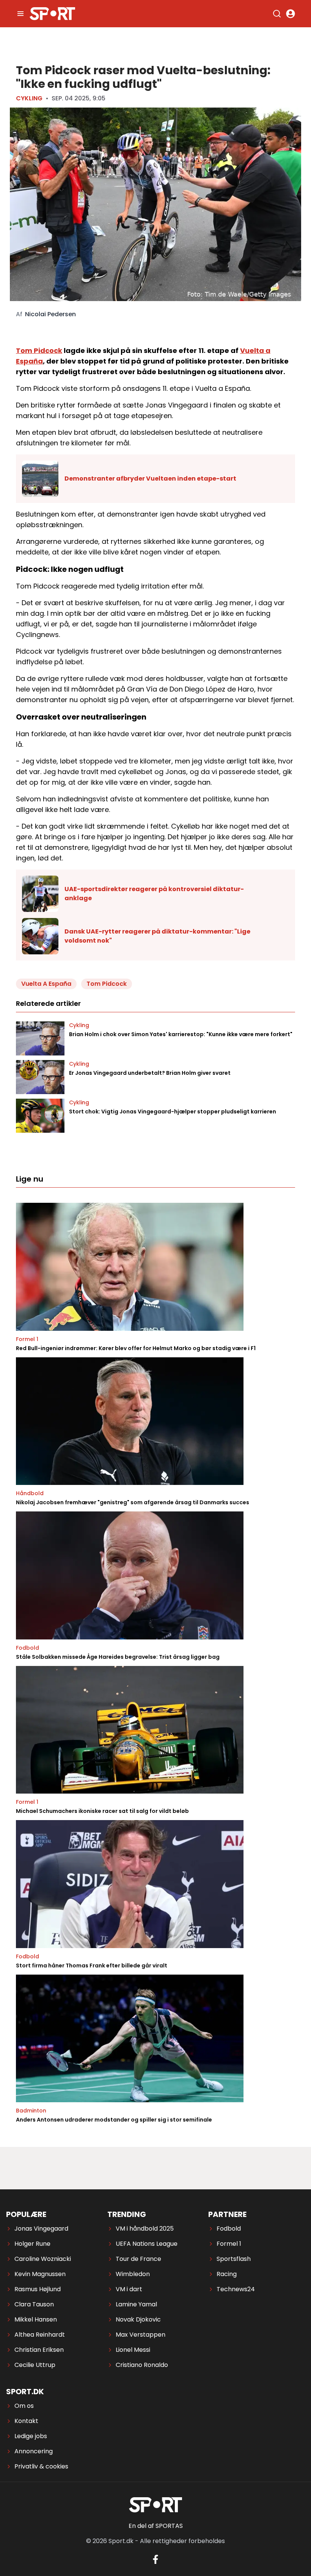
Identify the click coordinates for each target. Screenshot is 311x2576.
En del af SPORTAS (156, 2526)
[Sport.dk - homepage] (52, 14)
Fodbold (27, 1648)
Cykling (29, 98)
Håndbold (30, 1493)
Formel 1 (27, 1339)
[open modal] (291, 14)
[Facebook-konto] (155, 2559)
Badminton (31, 2111)
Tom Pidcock (39, 350)
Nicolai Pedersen (50, 314)
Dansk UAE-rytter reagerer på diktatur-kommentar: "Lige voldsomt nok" (157, 936)
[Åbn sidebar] (20, 14)
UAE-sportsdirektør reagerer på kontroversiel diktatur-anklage (154, 894)
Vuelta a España (46, 984)
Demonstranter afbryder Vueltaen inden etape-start (150, 479)
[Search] (277, 14)
